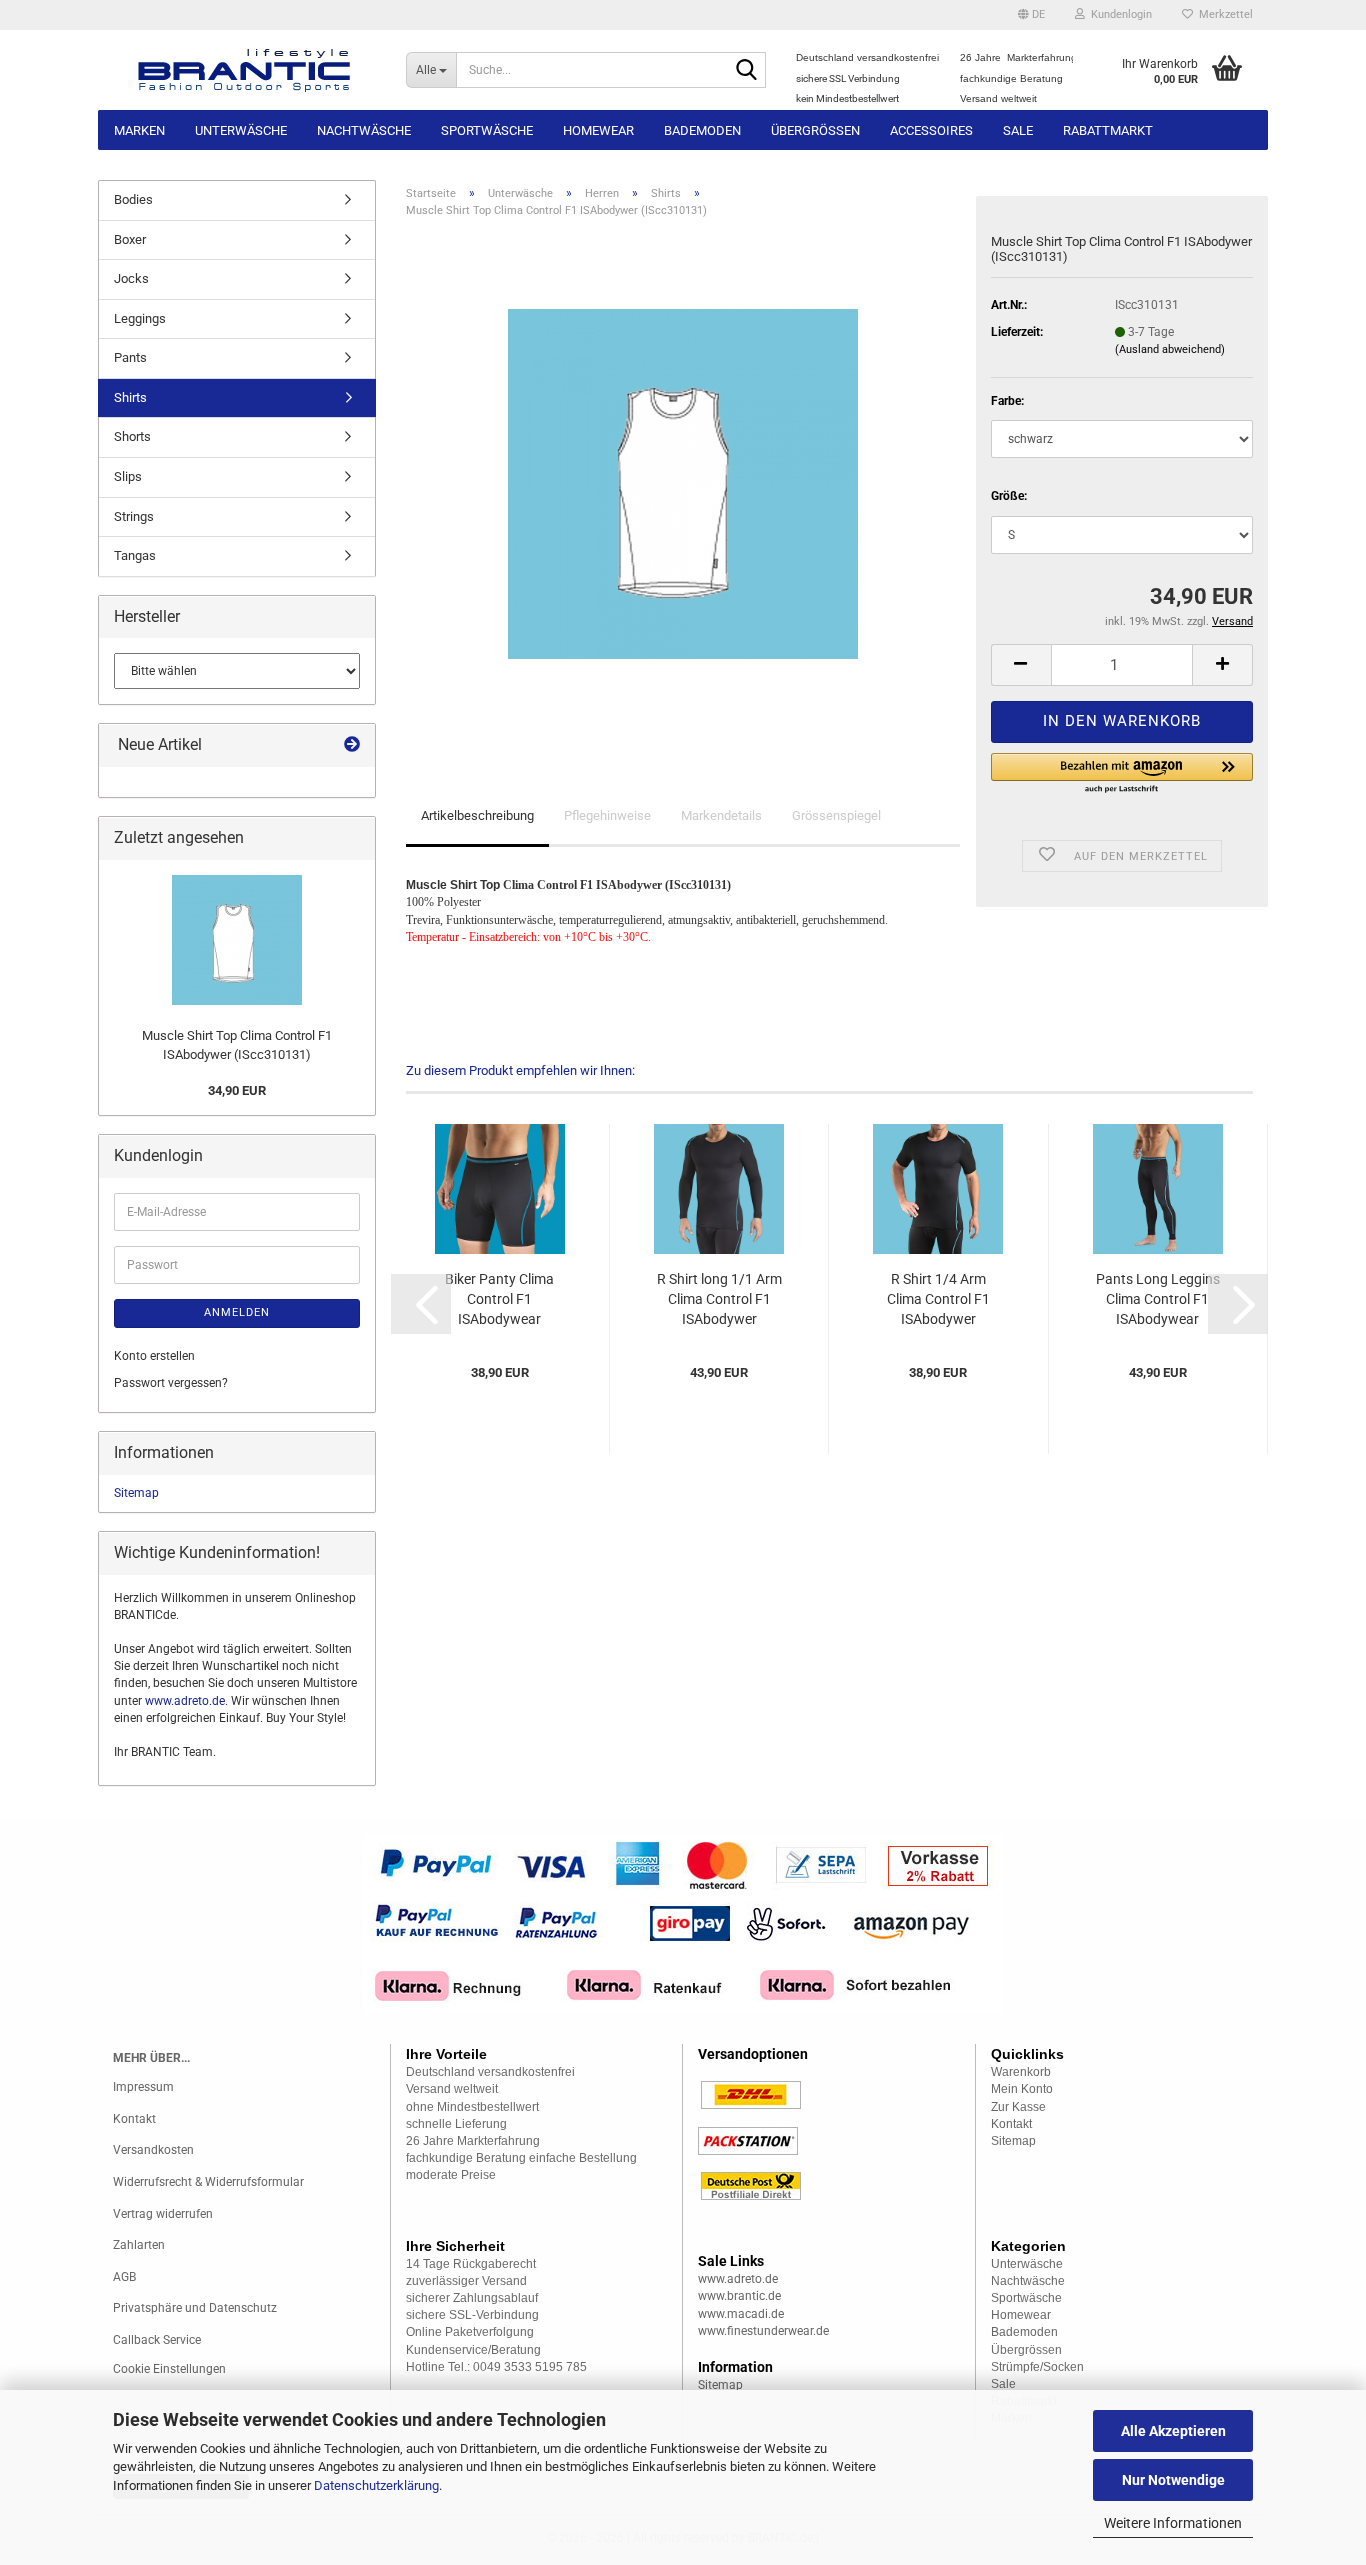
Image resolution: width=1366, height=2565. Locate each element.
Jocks (131, 278)
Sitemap (136, 1493)
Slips (128, 476)
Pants (130, 357)
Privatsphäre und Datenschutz (195, 2308)
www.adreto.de (185, 1701)
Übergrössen (815, 130)
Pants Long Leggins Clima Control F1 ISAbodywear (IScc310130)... (1158, 1300)
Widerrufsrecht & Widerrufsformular (208, 2182)
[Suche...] (747, 71)
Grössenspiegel (836, 815)
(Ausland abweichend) (1170, 349)
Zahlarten (139, 2245)
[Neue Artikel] (352, 745)
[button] (1031, 15)
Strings (134, 516)
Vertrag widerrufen (163, 2214)
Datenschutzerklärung (376, 2485)
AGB (124, 2277)
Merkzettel (1223, 14)
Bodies (133, 199)
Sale (1018, 130)
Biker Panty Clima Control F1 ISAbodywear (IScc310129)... (499, 1300)
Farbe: (1007, 401)
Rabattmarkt (1108, 130)
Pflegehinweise (607, 815)
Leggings (140, 318)
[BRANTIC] (244, 70)
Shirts (130, 397)
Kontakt (134, 2119)
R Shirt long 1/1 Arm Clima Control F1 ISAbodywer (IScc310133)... (719, 1300)
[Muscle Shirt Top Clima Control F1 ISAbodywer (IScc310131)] (683, 483)
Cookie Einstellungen (169, 2369)
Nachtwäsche (364, 130)
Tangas (135, 555)
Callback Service (157, 2340)
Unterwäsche (241, 130)
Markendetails (721, 815)
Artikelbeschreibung (477, 815)
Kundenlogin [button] (1118, 14)
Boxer (130, 239)
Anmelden (237, 1312)
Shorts (132, 436)
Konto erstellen (154, 1356)
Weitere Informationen (1173, 2523)
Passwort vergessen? (171, 1383)
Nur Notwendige (1173, 2480)
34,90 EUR (237, 1090)
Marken (139, 130)
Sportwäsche (487, 130)
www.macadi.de (741, 2314)
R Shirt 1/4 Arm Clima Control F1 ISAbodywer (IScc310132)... (938, 1300)
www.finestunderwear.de (763, 2331)
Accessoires (931, 130)
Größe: (1009, 496)
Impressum (143, 2087)
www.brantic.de (739, 2296)
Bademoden (702, 130)
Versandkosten (153, 2150)
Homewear (598, 130)
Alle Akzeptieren (1173, 2431)
